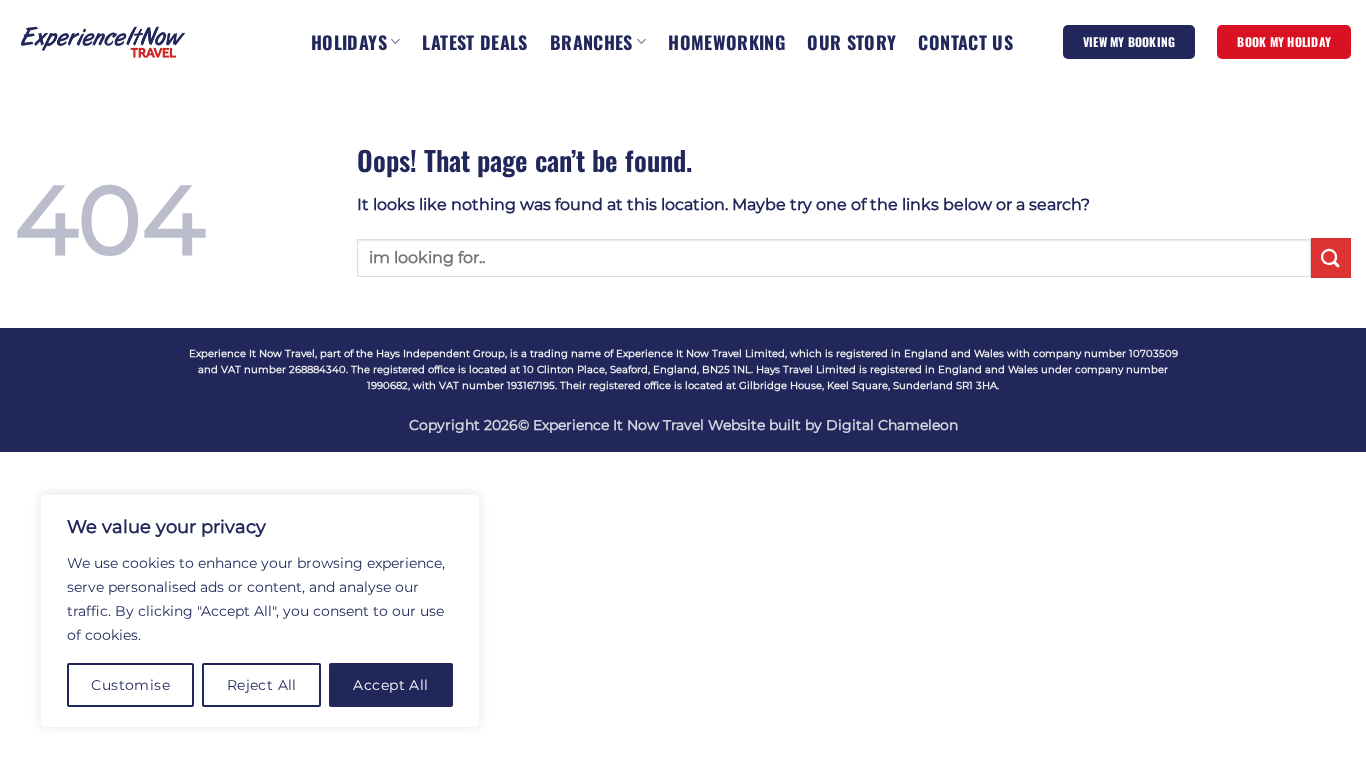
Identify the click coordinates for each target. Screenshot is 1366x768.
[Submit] (1331, 257)
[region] (260, 611)
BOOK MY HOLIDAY (1284, 41)
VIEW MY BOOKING (1129, 41)
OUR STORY (851, 42)
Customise (130, 685)
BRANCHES (591, 42)
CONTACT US (965, 42)
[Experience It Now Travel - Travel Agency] (103, 41)
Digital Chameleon (892, 425)
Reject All (262, 685)
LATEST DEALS (474, 42)
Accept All (390, 685)
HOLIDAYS (349, 42)
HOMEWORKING (726, 42)
